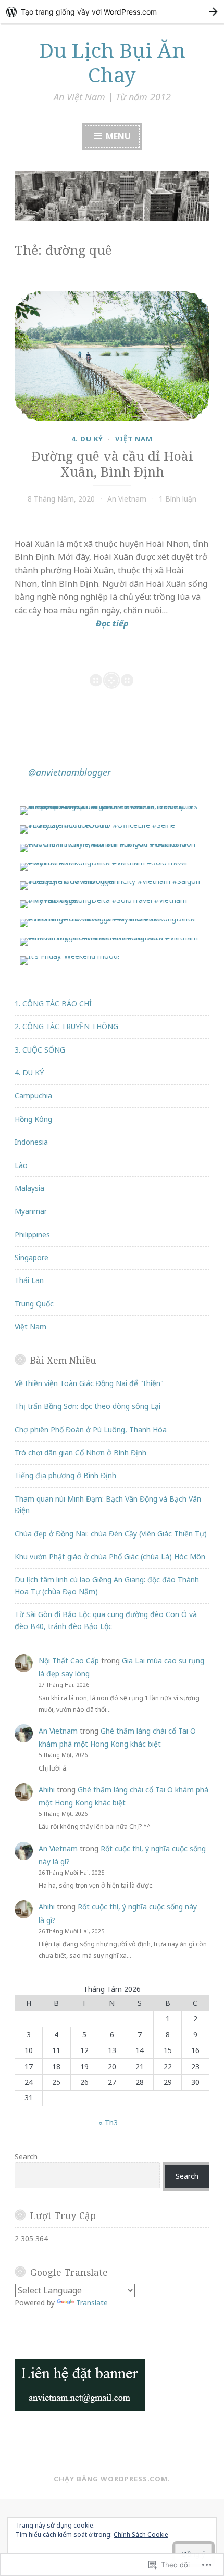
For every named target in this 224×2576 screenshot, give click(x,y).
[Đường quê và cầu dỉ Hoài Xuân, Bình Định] (112, 356)
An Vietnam (127, 499)
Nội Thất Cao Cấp (69, 1661)
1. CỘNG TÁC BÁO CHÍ (53, 1003)
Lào (21, 1165)
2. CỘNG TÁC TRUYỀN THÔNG (66, 1026)
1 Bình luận (178, 499)
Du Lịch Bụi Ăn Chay (112, 62)
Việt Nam (134, 439)
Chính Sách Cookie (141, 2535)
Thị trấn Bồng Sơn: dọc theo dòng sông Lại (88, 1406)
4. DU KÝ (87, 439)
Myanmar (31, 1211)
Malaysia (29, 1188)
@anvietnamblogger (70, 772)
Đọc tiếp (72, 624)
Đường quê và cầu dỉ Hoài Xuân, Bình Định (112, 464)
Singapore (32, 1257)
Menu (117, 136)
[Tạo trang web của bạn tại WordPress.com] (112, 12)
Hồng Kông (33, 1119)
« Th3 (108, 2123)
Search (26, 2156)
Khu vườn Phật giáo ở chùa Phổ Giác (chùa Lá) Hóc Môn (110, 1556)
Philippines (32, 1234)
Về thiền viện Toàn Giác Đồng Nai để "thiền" (89, 1383)
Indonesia (31, 1142)
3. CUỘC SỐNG (40, 1050)
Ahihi (47, 1790)
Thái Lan (29, 1280)
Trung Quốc (34, 1304)
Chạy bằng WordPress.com (111, 2479)
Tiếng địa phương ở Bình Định (65, 1475)
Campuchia (33, 1095)
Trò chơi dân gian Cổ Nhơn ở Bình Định (80, 1452)
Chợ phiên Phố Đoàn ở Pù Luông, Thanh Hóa (91, 1430)
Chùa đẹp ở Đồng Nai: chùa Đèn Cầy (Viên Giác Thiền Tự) (111, 1534)
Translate (92, 2303)
